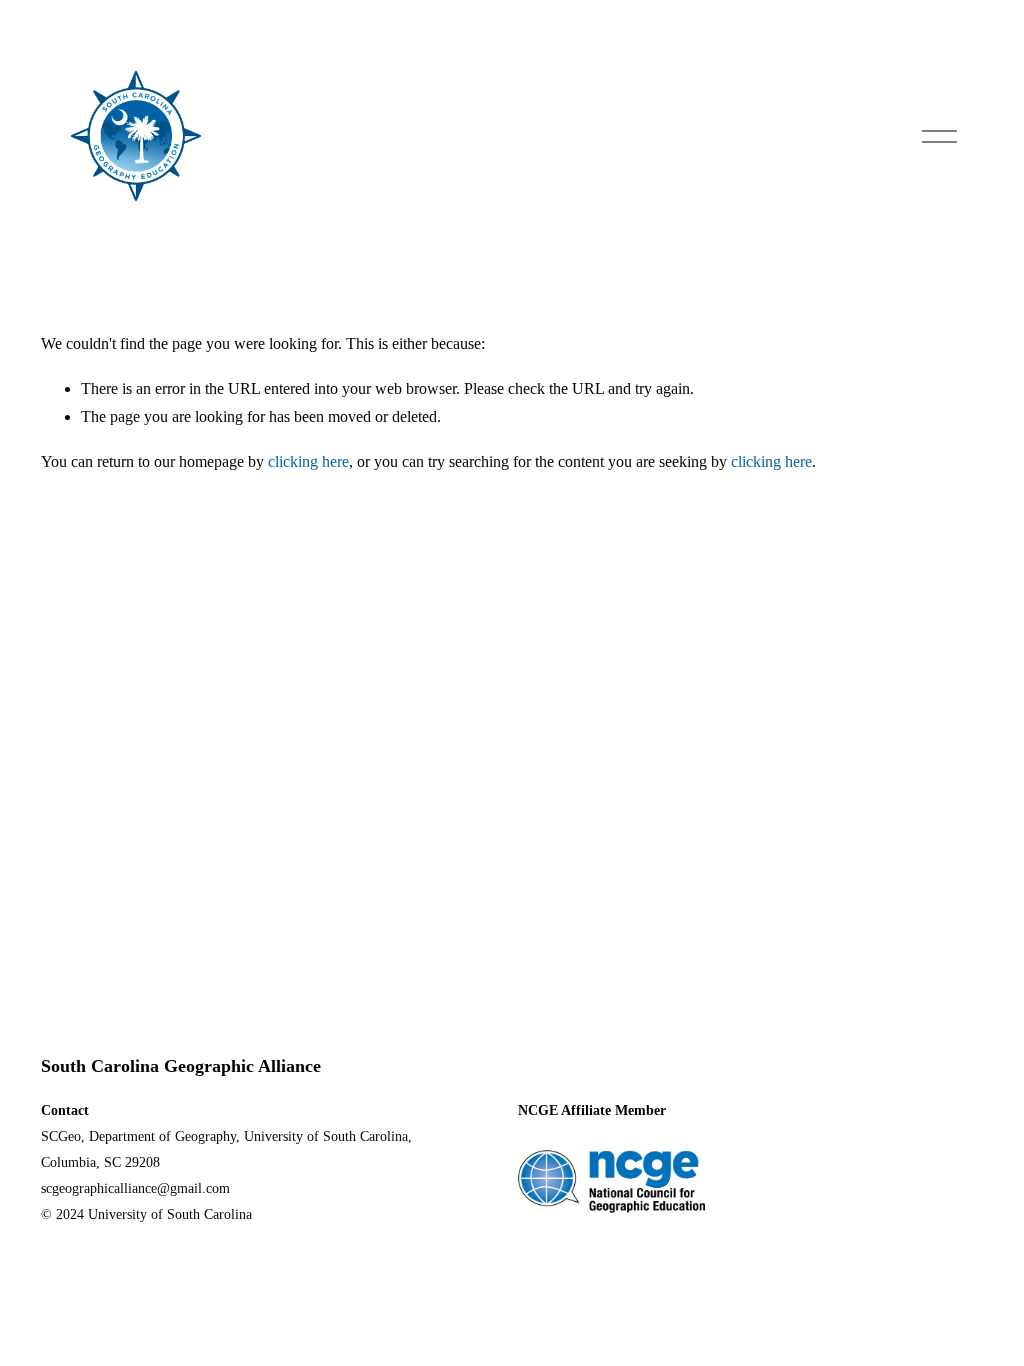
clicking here (308, 461)
